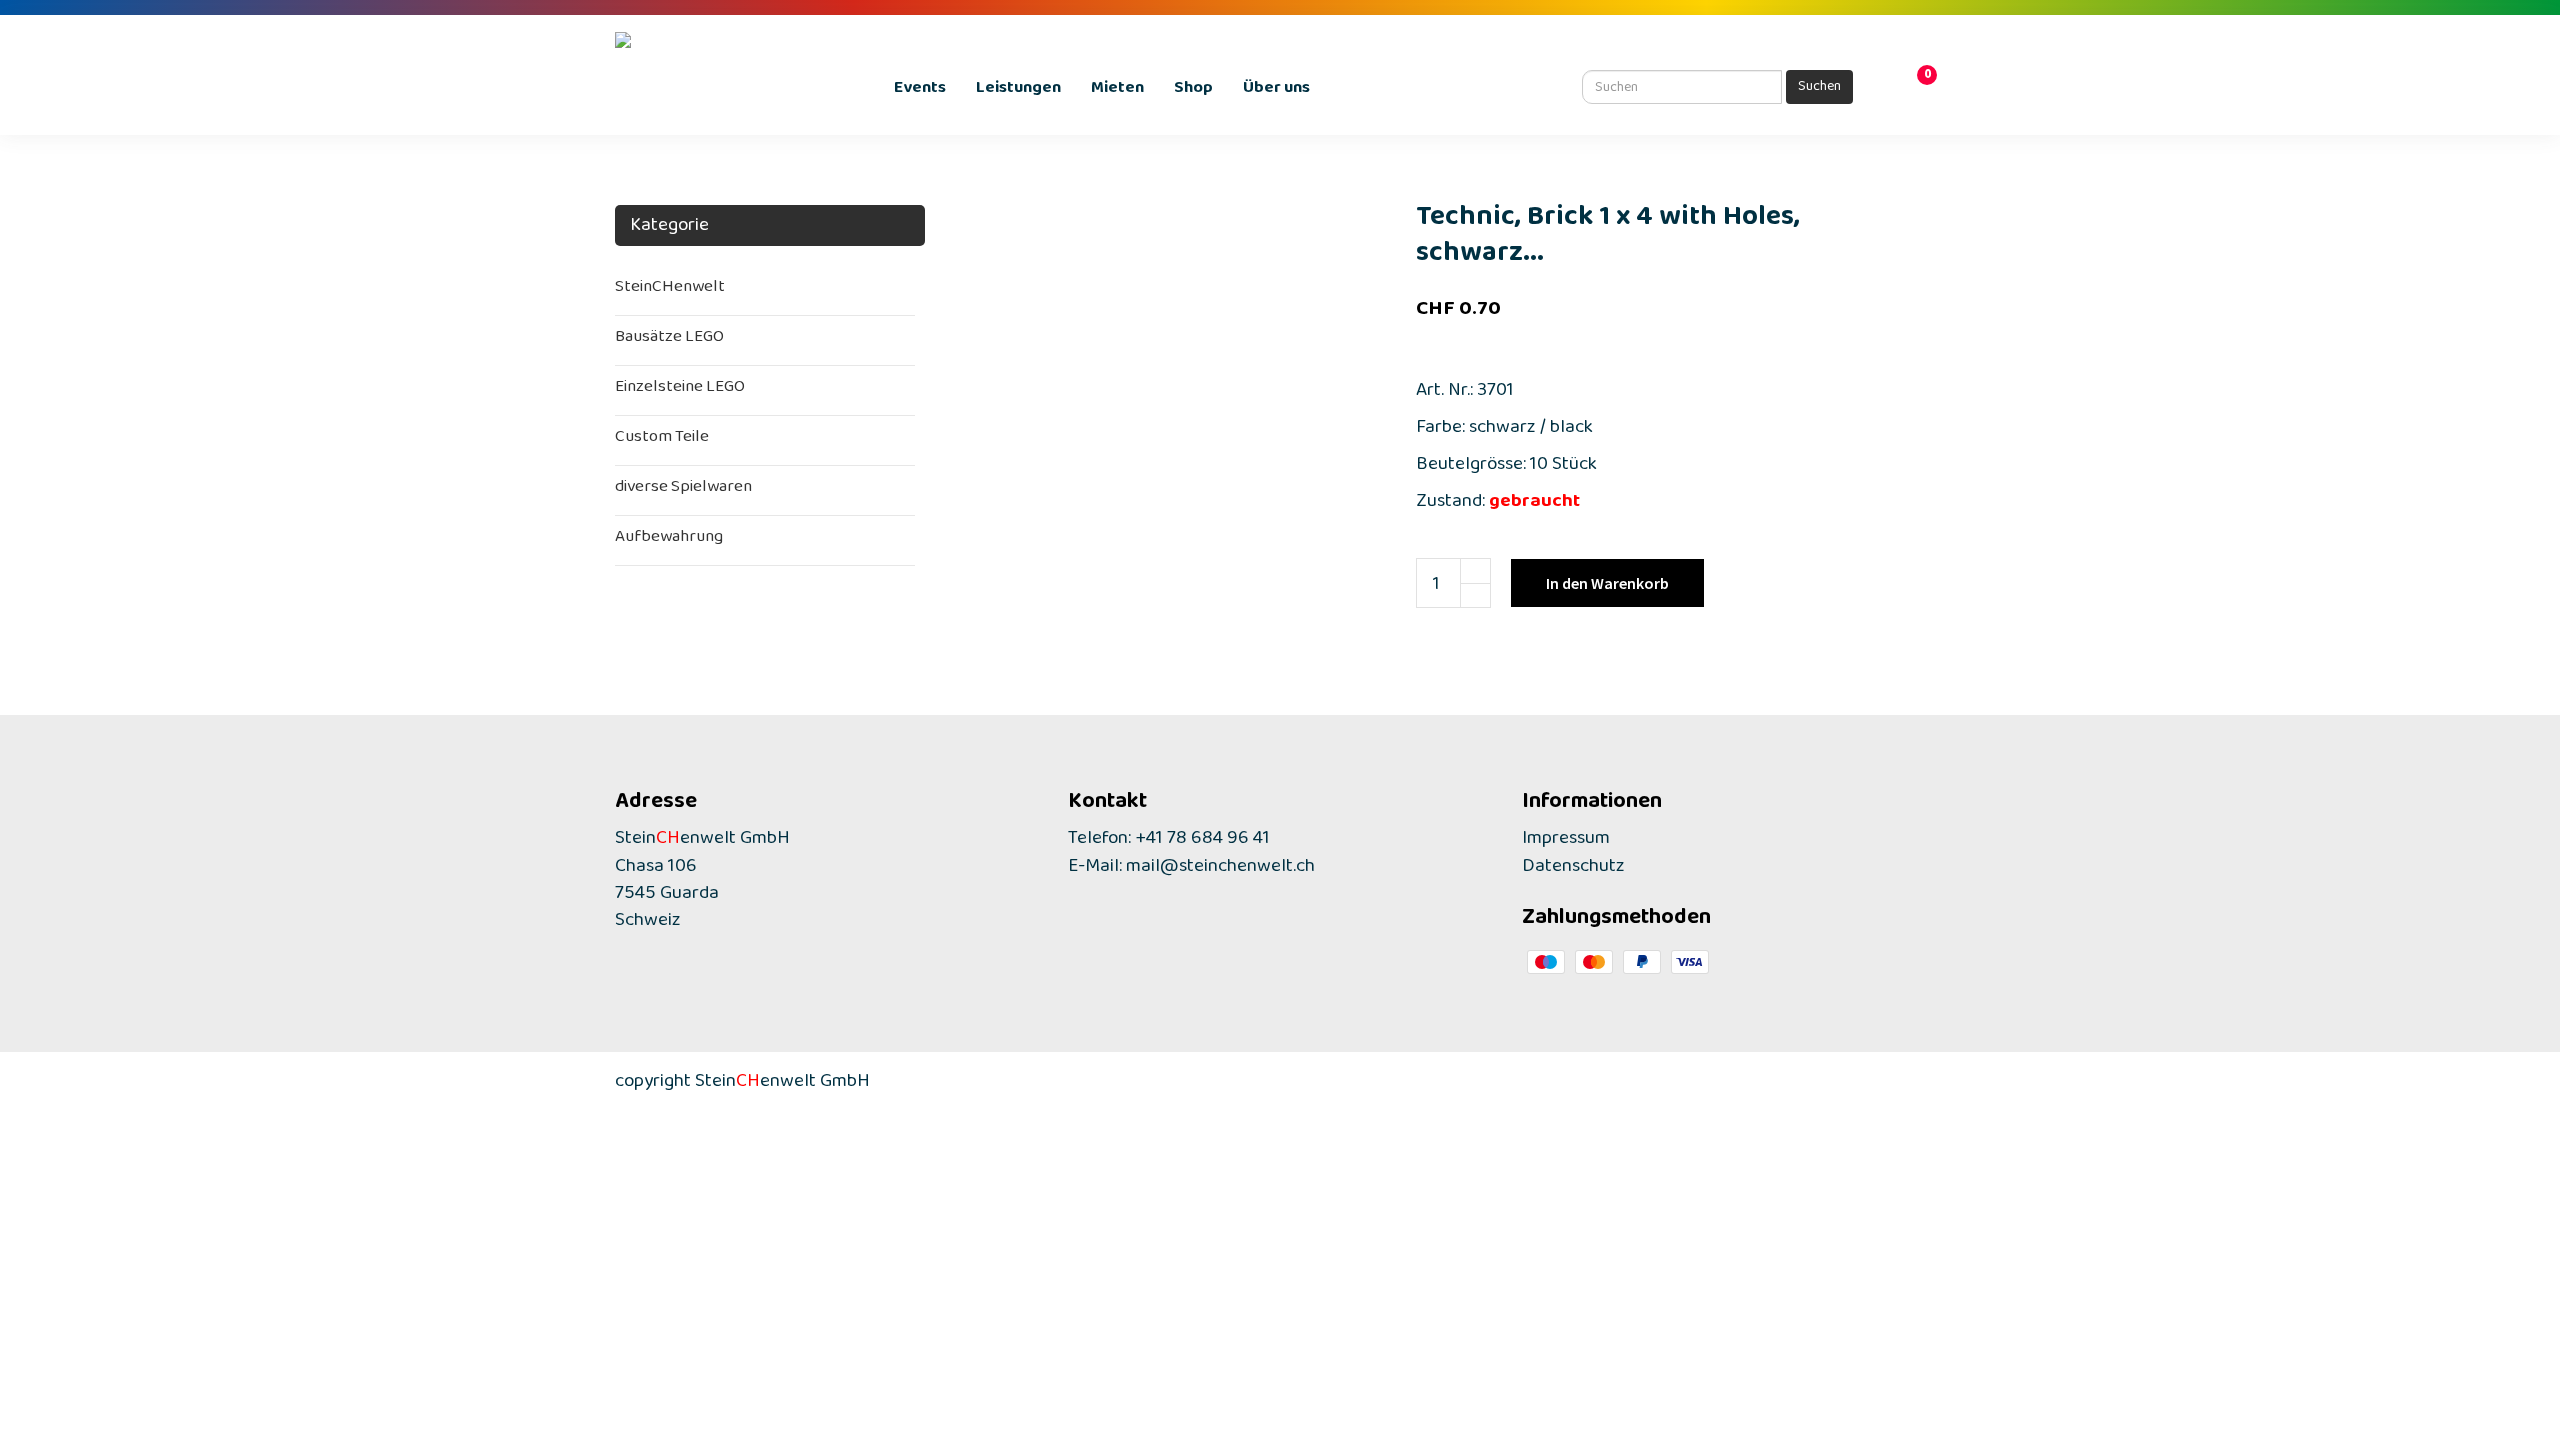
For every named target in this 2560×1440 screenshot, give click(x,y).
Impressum (1566, 842)
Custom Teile (662, 440)
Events (920, 91)
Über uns (1276, 91)
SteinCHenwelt (670, 290)
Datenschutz (1573, 870)
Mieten (1117, 91)
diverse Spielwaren (683, 490)
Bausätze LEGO (669, 340)
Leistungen (1018, 91)
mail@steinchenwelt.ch (1220, 870)
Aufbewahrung (669, 540)
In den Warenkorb (1607, 583)
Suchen (1819, 89)
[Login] (1890, 89)
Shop (1193, 91)
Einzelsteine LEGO (680, 390)
